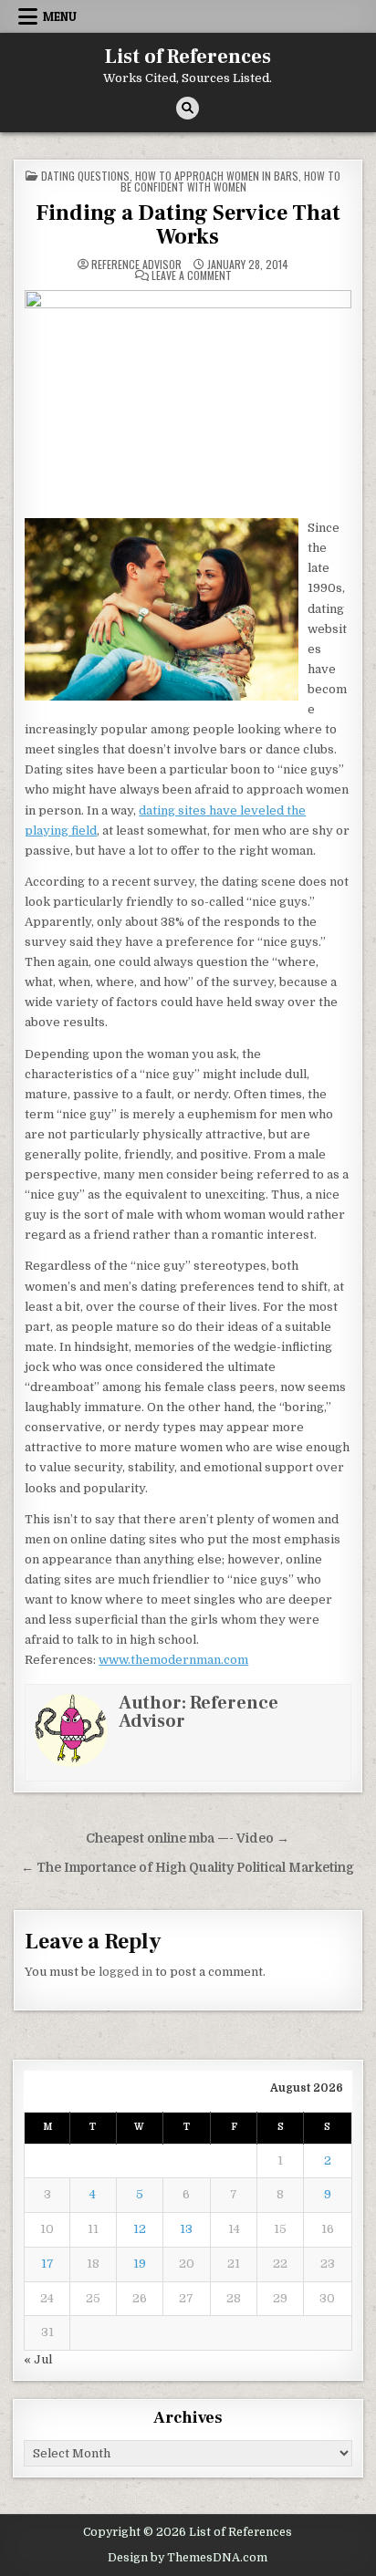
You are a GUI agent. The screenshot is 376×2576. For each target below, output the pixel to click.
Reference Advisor (136, 265)
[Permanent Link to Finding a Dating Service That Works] (188, 399)
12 (140, 2229)
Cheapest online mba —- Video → (188, 1839)
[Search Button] (188, 108)
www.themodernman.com (173, 1660)
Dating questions (85, 176)
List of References (188, 57)
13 (186, 2229)
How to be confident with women (231, 181)
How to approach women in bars (217, 176)
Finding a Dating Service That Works (188, 225)
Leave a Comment (192, 275)
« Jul (38, 2359)
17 (47, 2264)
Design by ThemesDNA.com (188, 2558)
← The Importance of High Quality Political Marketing (188, 1868)
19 (140, 2264)
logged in (125, 1972)
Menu (60, 16)
